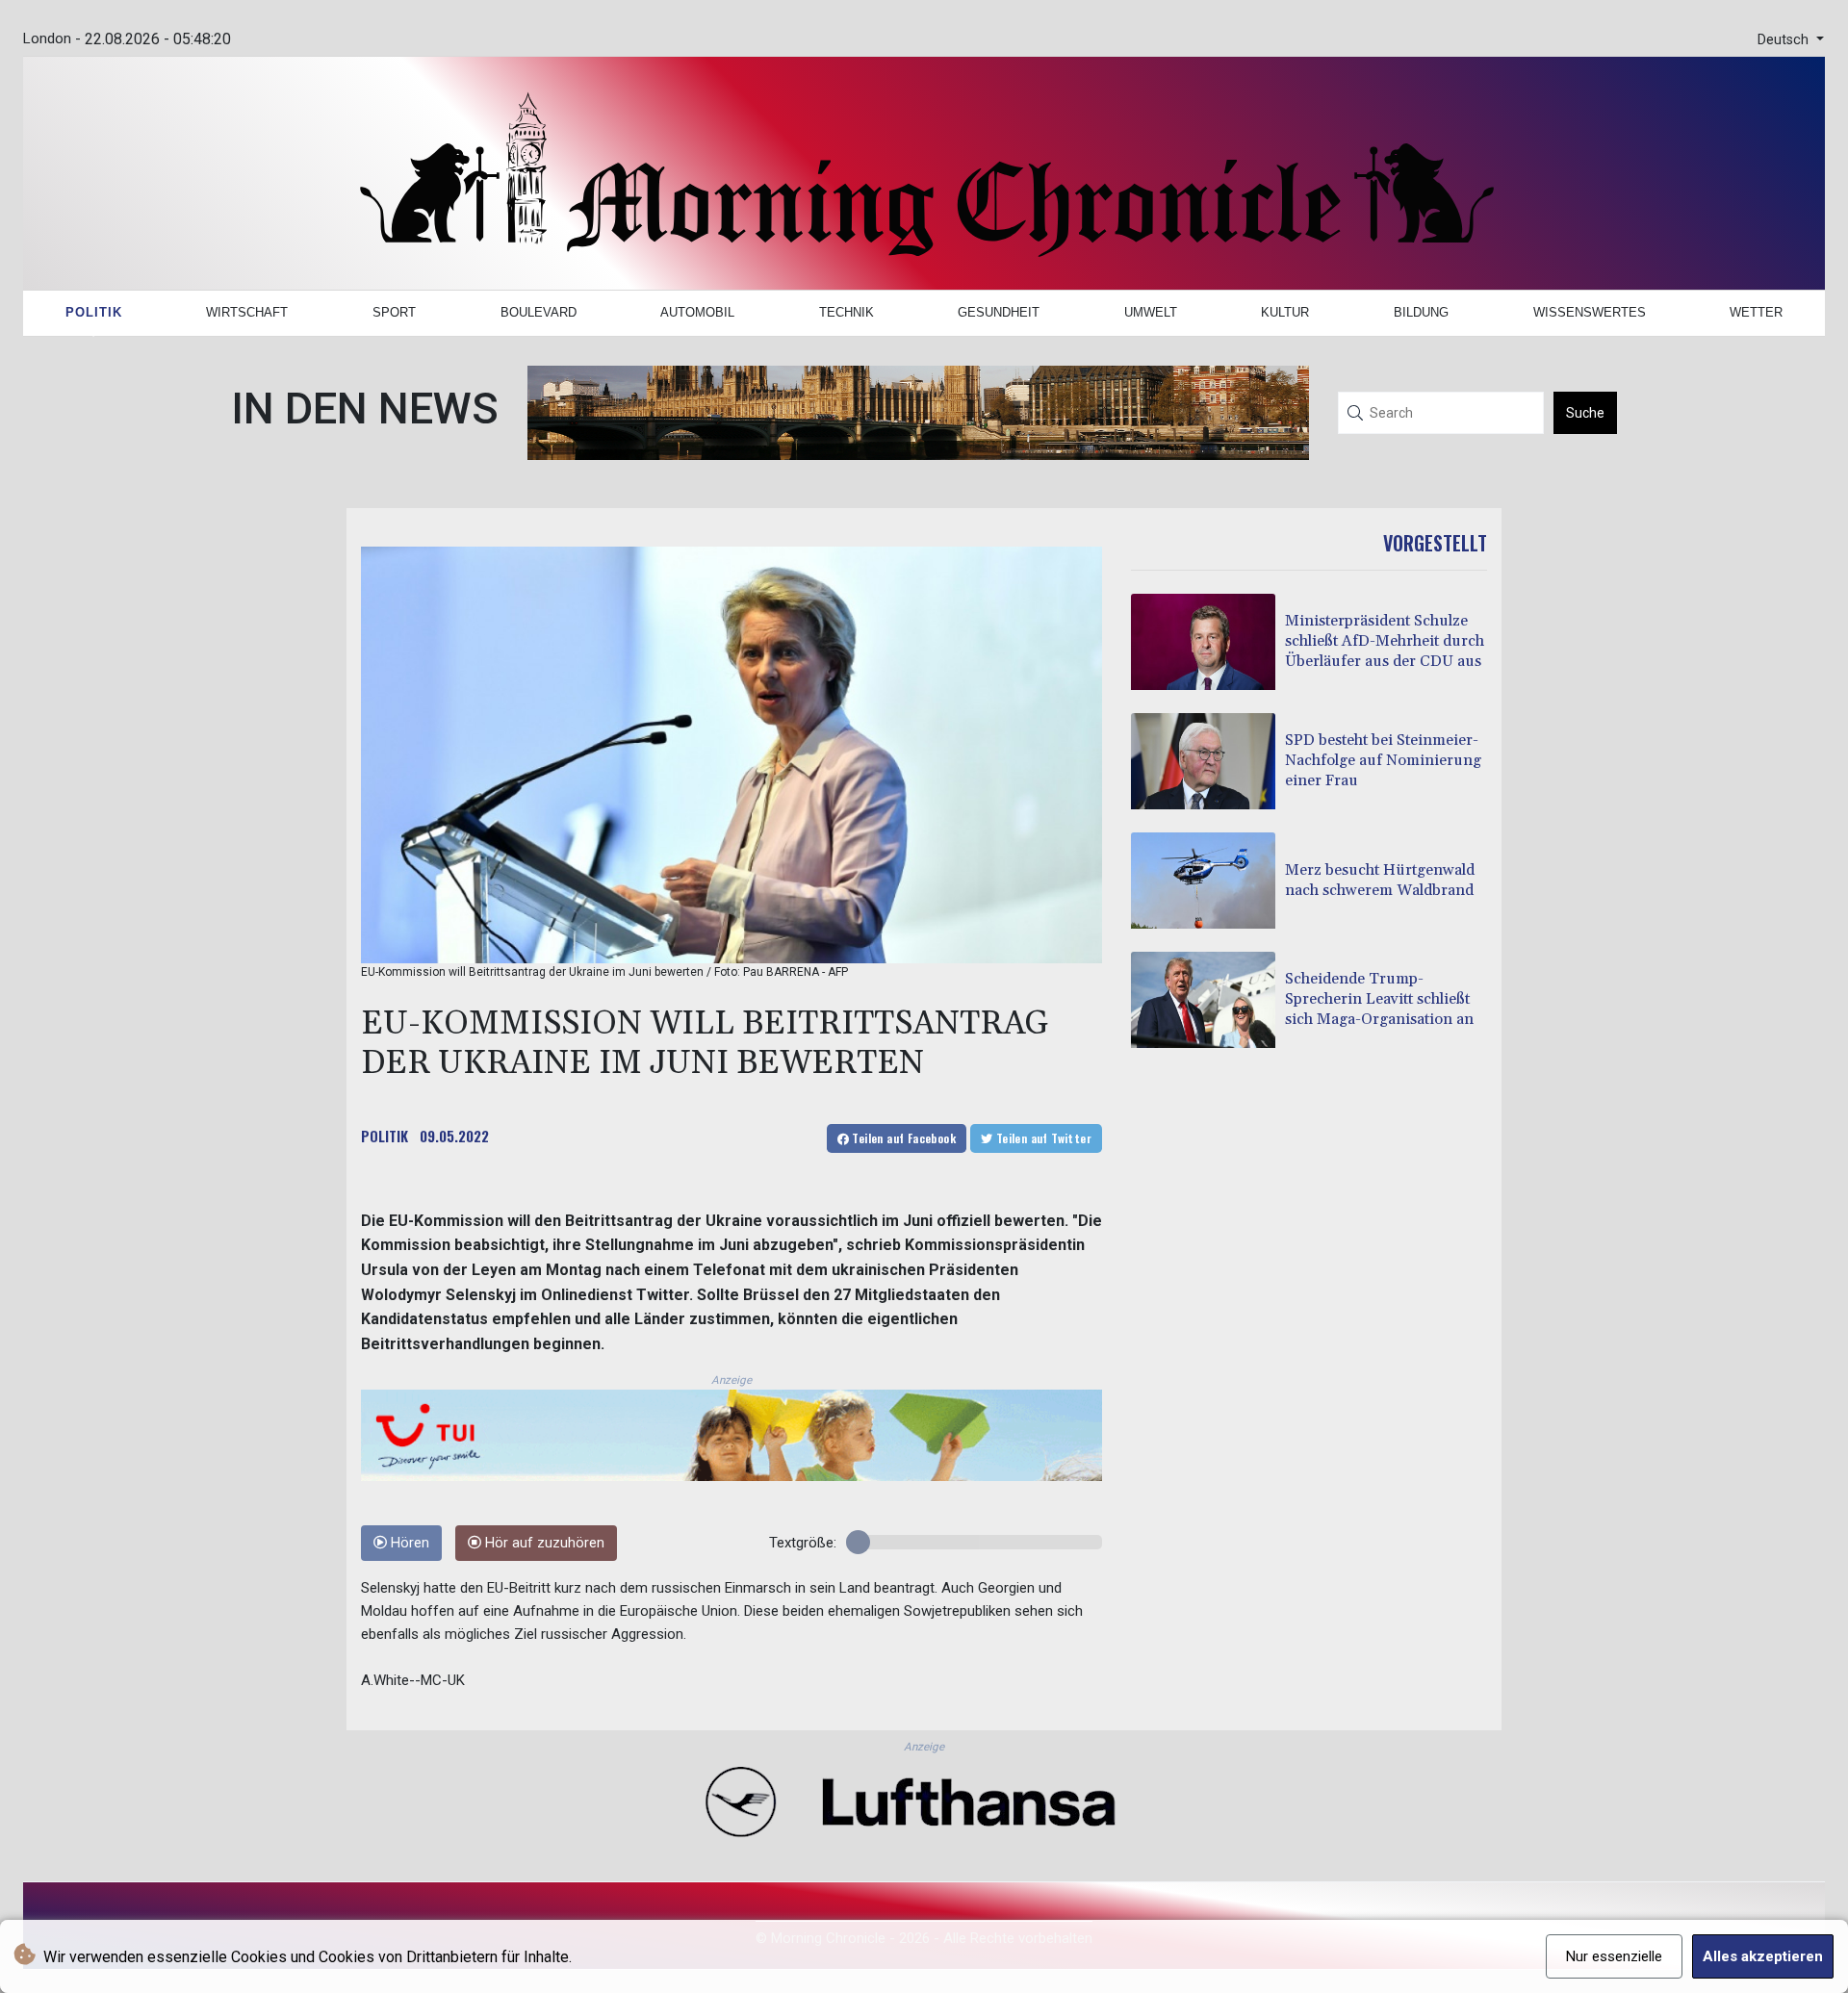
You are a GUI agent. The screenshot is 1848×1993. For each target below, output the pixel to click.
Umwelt (1151, 312)
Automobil (697, 312)
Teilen (902, 1138)
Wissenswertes (1590, 312)
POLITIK (385, 1136)
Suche (1585, 413)
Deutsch (1785, 40)
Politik (94, 312)
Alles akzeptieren (1763, 1956)
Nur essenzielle (1614, 1956)
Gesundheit (999, 312)
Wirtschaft (247, 312)
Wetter (1756, 312)
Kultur (1285, 312)
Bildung (1421, 312)
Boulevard (539, 312)
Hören (408, 1543)
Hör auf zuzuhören (543, 1543)
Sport (394, 312)
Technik (847, 312)
